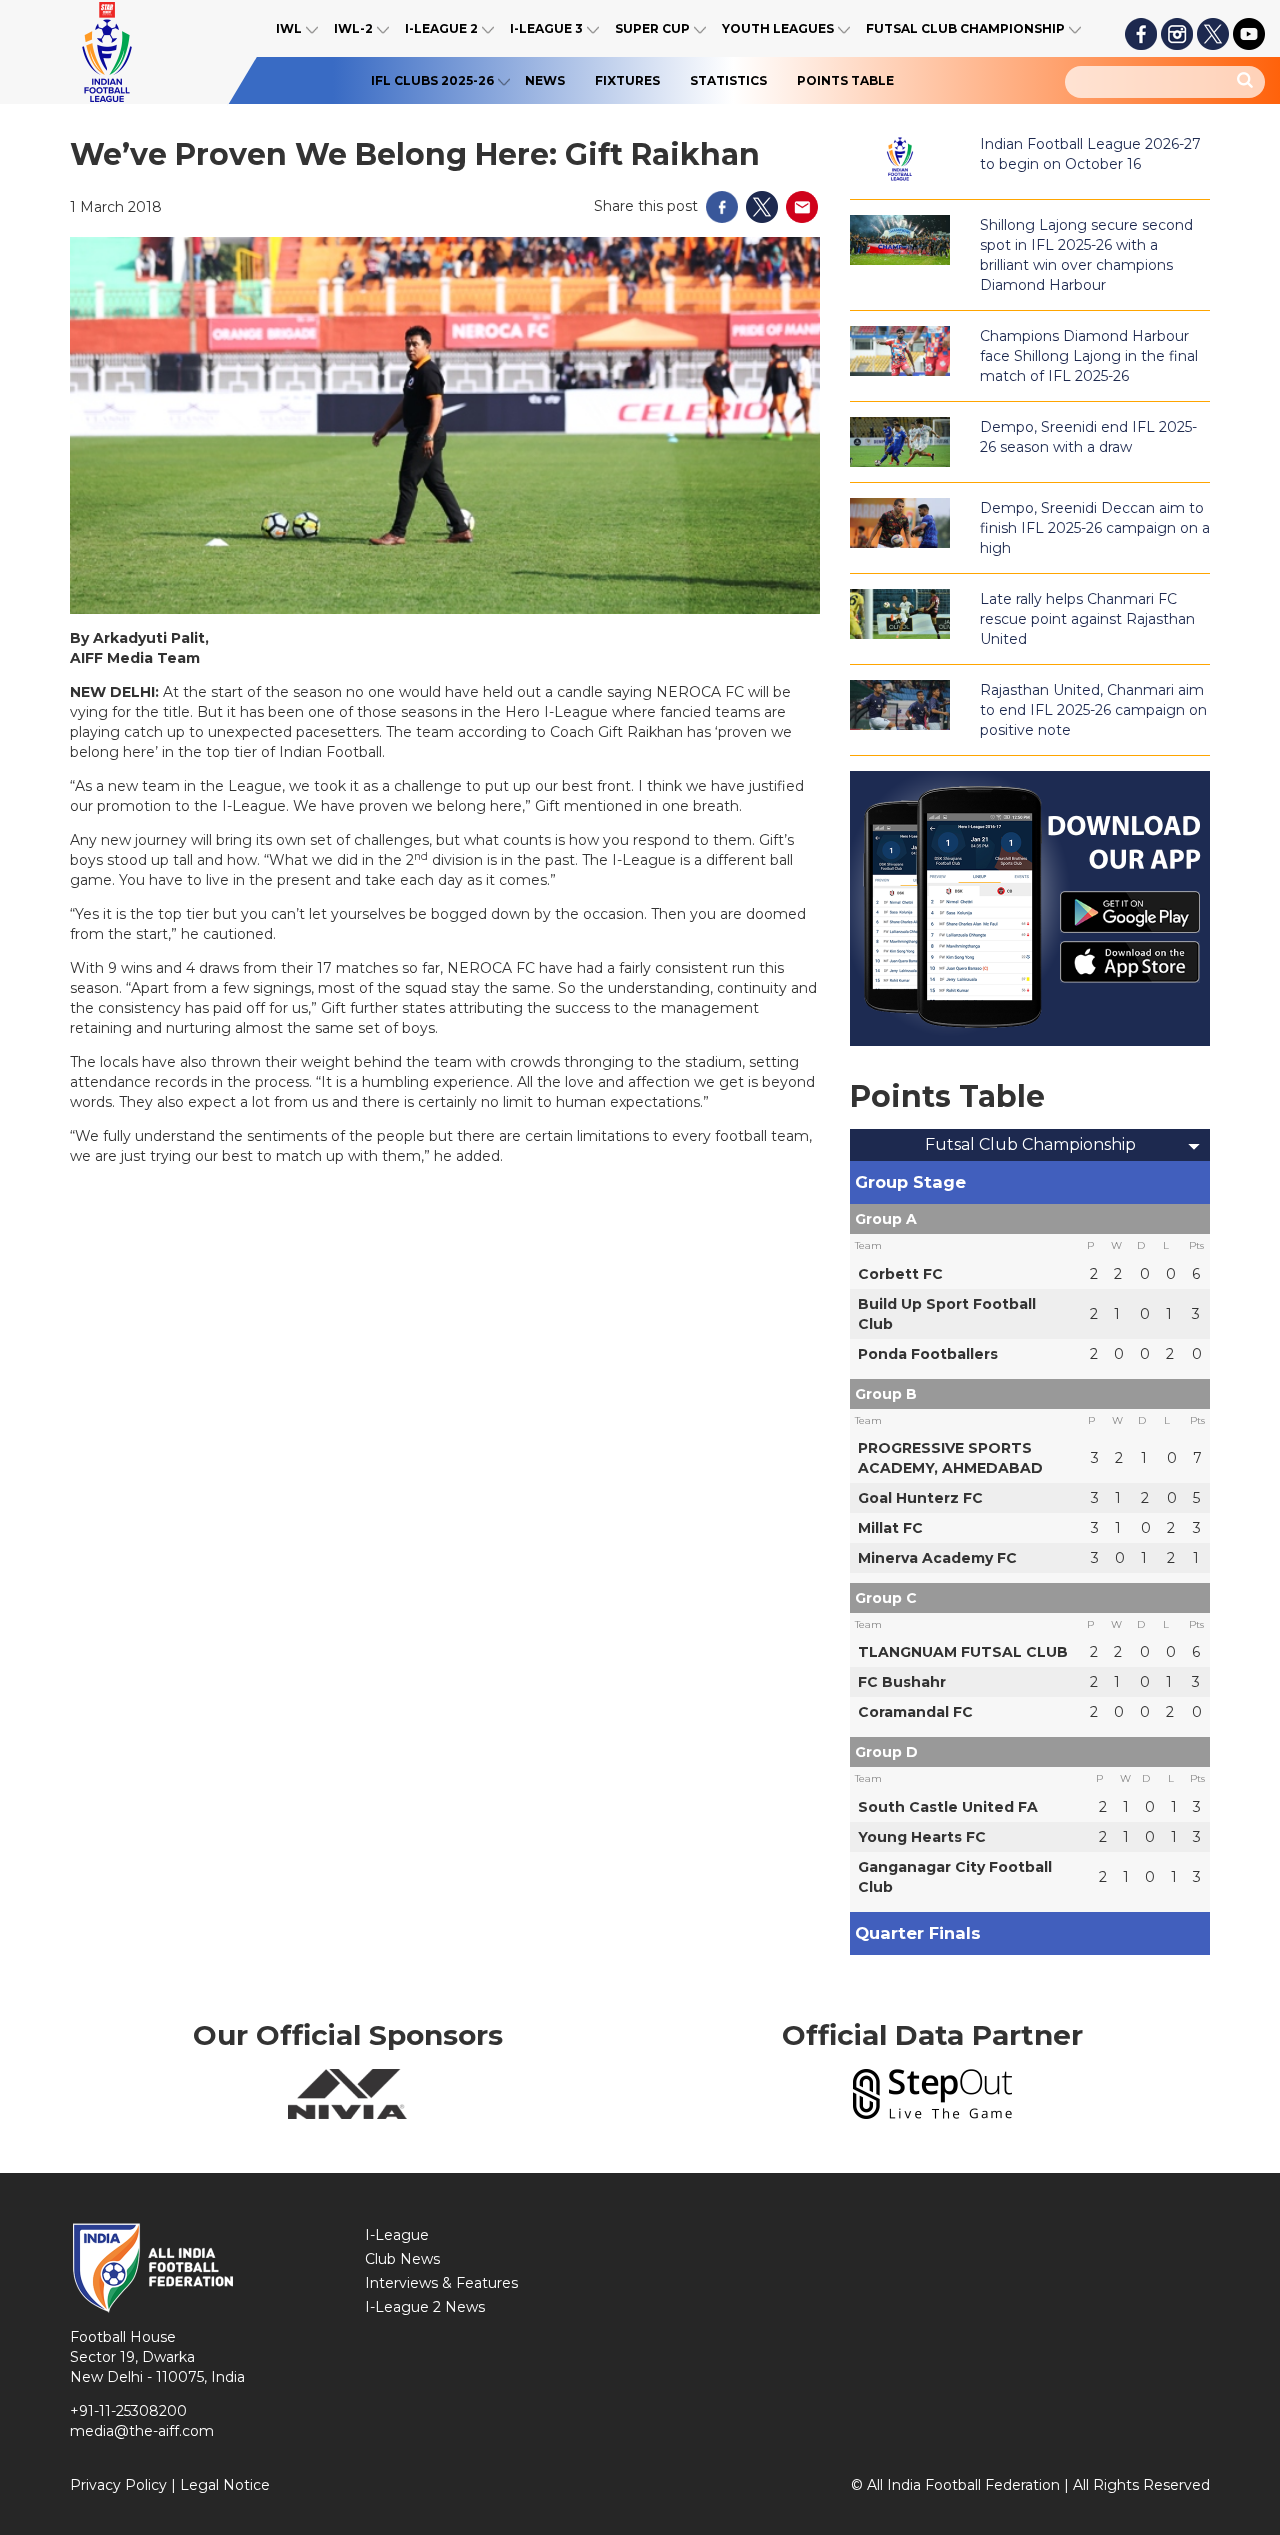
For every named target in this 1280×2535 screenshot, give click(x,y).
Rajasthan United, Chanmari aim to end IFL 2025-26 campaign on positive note (1093, 710)
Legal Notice (225, 2485)
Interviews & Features (441, 2283)
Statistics (728, 80)
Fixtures (627, 80)
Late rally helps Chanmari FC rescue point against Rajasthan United (1087, 619)
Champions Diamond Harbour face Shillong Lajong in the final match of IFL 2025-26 (1089, 356)
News (545, 80)
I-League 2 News (425, 2307)
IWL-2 (353, 28)
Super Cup (652, 28)
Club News (402, 2259)
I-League (397, 2235)
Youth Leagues (778, 28)
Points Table (845, 80)
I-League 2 (441, 28)
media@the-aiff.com (142, 2431)
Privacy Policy (118, 2485)
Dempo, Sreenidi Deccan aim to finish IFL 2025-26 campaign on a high (1095, 528)
